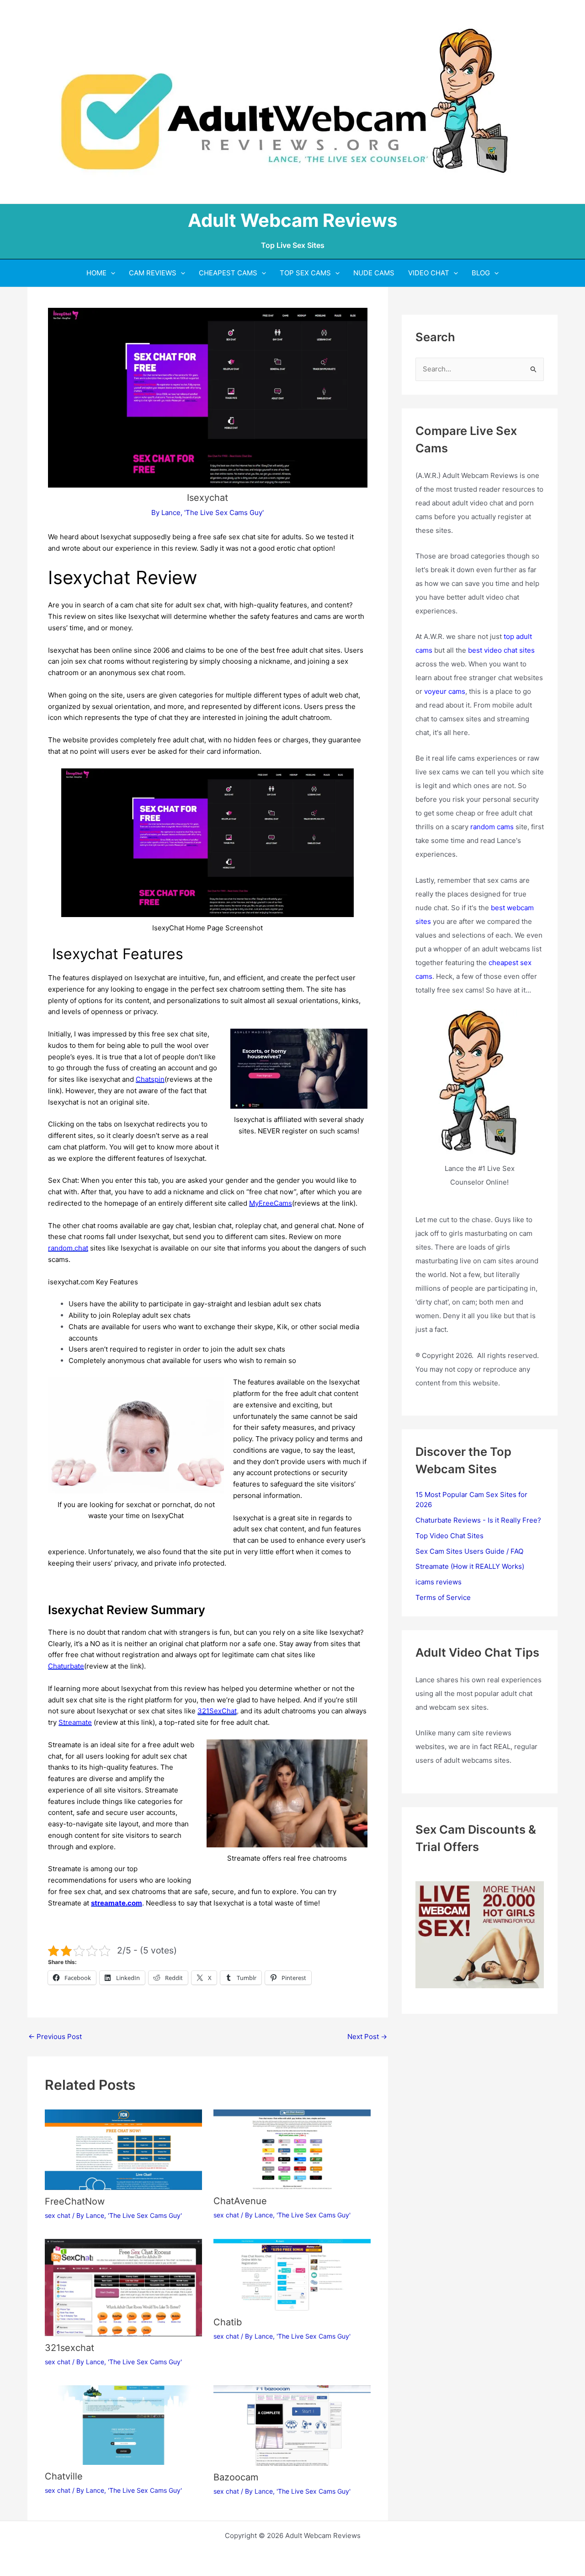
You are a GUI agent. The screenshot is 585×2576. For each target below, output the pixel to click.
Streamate (75, 1722)
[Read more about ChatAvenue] (292, 2149)
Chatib (228, 2322)
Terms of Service (443, 1597)
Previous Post (55, 2037)
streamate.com (117, 1903)
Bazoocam (236, 2477)
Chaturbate (66, 1666)
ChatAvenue (240, 2201)
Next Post (367, 2037)
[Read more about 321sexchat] (123, 2287)
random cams (492, 827)
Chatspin (150, 1079)
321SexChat (217, 1711)
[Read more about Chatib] (292, 2274)
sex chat (58, 2215)
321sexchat (69, 2348)
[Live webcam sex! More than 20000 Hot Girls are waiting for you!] (480, 1934)
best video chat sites (501, 650)
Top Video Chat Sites (449, 1536)
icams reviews (439, 1582)
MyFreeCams (271, 1203)
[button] (111, 273)
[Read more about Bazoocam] (292, 2425)
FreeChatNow (75, 2201)
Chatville (64, 2476)
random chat (68, 1248)
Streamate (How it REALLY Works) (470, 1566)
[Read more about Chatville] (123, 2424)
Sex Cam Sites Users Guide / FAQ (469, 1551)
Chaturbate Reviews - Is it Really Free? (478, 1520)
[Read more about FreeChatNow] (123, 2149)
